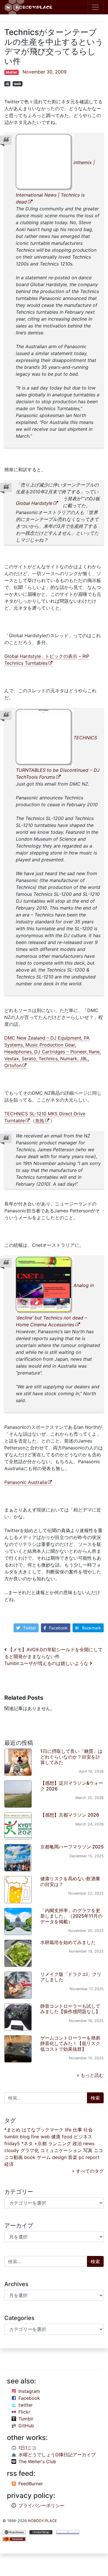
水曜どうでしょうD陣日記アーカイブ (57, 2455)
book (30, 2157)
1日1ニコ (27, 2448)
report (92, 2157)
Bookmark (92, 1628)
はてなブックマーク (43, 2130)
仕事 (77, 2130)
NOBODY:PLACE (42, 2521)
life (68, 2130)
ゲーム (44, 2157)
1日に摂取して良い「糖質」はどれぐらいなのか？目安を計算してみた (71, 1757)
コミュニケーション (61, 2150)
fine (35, 2137)
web (17, 84)
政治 (77, 2143)
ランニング (60, 2143)
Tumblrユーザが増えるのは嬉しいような (47, 1663)
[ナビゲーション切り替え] (95, 7)
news (89, 2143)
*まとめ (12, 2130)
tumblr (11, 2137)
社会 (88, 2130)
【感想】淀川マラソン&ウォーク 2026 (72, 1786)
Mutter (12, 72)
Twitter (30, 1628)
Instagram (29, 2391)
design (59, 2157)
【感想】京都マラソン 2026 (70, 1815)
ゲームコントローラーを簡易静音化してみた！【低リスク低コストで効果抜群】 (70, 2043)
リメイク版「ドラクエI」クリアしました (71, 1977)
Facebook (58, 1628)
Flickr (24, 2412)
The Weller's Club (37, 2461)
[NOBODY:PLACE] (29, 7)
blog (25, 2137)
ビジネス (83, 2137)
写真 (88, 2150)
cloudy (12, 2150)
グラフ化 (30, 2150)
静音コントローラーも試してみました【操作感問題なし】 (70, 2009)
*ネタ (27, 2143)
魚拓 (40, 1121)
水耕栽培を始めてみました (68, 1942)
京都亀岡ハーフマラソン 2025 (72, 1847)
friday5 (12, 2143)
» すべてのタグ (88, 2171)
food (67, 2137)
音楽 (73, 2157)
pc (81, 2157)
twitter (26, 2405)
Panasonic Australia (26, 1482)
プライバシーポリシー (41, 2505)
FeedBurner (31, 2484)
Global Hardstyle (34, 503)
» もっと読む (90, 2075)
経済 (9, 2164)
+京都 (40, 2143)
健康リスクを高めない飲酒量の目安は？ (70, 1881)
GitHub (26, 2426)
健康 (56, 2137)
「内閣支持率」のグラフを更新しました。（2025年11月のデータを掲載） (71, 1916)
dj (7, 84)
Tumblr (26, 2419)
